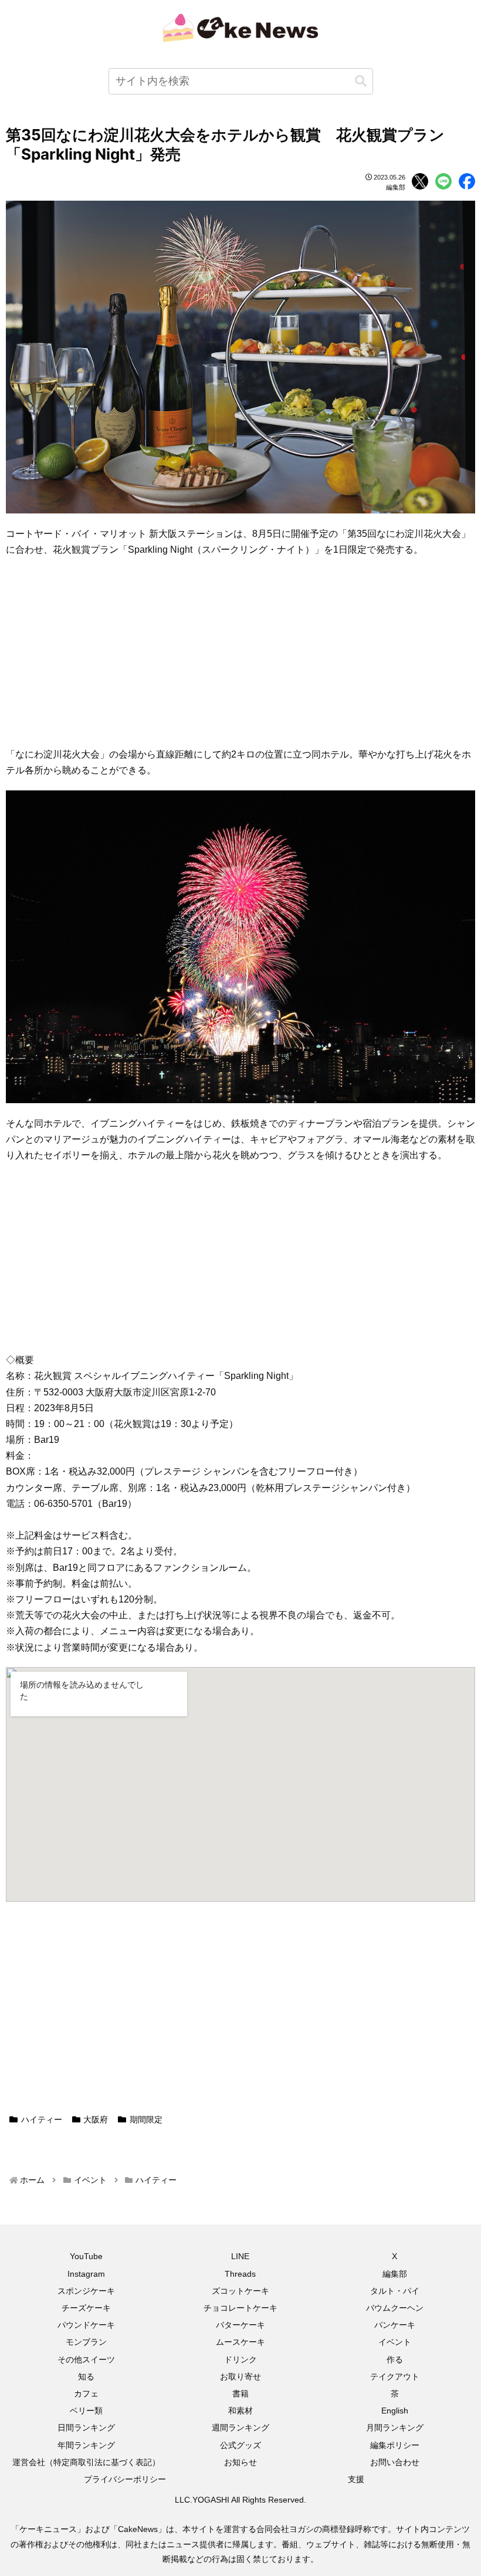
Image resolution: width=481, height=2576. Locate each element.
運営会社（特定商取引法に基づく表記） (86, 2462)
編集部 (395, 2274)
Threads (240, 2274)
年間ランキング (86, 2445)
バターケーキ (240, 2325)
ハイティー (42, 2119)
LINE (240, 2256)
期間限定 (146, 2119)
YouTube (86, 2256)
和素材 (240, 2411)
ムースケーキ (240, 2342)
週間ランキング (240, 2428)
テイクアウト (395, 2376)
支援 (356, 2479)
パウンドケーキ (86, 2325)
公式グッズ (240, 2445)
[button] (361, 81)
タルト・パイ (395, 2291)
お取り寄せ (240, 2376)
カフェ (86, 2394)
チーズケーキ (86, 2308)
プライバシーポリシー (125, 2479)
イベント (395, 2342)
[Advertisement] (240, 652)
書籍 (240, 2394)
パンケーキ (395, 2325)
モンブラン (86, 2342)
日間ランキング (86, 2428)
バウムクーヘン (395, 2308)
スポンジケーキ (86, 2291)
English (395, 2411)
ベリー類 (86, 2411)
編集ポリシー (395, 2445)
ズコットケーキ (240, 2291)
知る (86, 2376)
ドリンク (240, 2359)
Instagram (86, 2274)
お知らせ (240, 2462)
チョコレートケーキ (240, 2308)
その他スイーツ (86, 2359)
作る (395, 2359)
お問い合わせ (395, 2462)
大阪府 (96, 2119)
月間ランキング (395, 2428)
